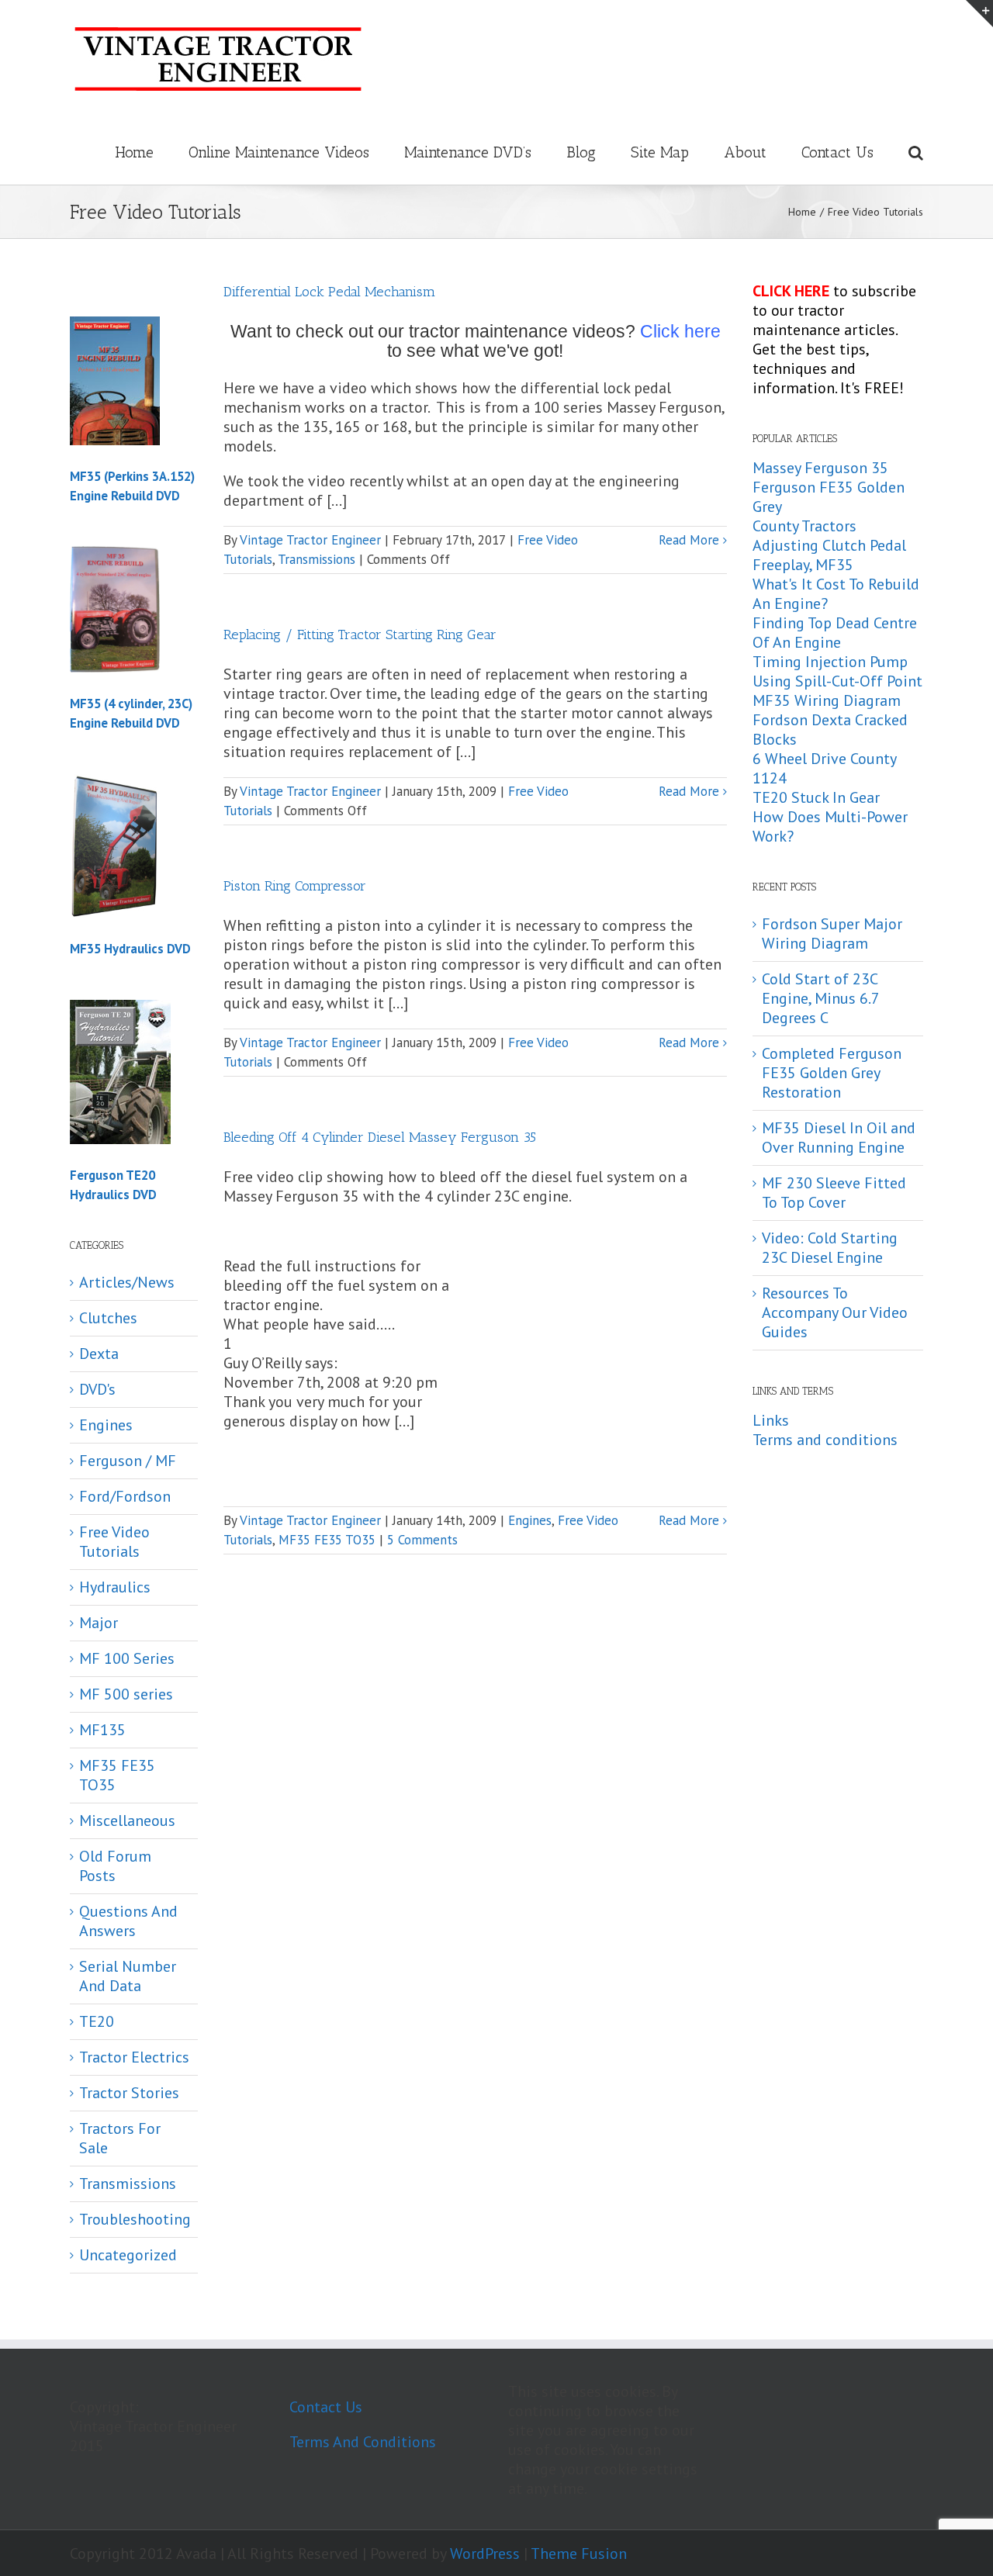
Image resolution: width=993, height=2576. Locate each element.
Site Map (660, 152)
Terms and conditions (825, 1440)
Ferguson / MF (128, 1461)
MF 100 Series (127, 1659)
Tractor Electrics (134, 2057)
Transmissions (317, 559)
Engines (530, 1520)
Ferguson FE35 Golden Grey (829, 497)
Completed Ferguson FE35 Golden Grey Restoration (832, 1073)
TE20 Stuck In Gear (816, 797)
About (745, 152)
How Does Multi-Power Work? (830, 826)
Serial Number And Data (128, 1976)
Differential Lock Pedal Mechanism (329, 292)
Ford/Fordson (125, 1497)
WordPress (485, 2554)
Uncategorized (128, 2255)
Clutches (108, 1318)
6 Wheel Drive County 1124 (824, 768)
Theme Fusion (579, 2554)
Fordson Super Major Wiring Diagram (832, 934)
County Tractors (804, 526)
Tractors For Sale (120, 2139)
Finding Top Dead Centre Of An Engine (835, 633)
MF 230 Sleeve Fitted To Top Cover (834, 1193)
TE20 (97, 2022)
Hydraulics (115, 1587)
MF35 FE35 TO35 (327, 1540)
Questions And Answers (128, 1921)
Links (771, 1420)
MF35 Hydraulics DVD (130, 949)
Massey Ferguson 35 (820, 468)
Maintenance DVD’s (468, 152)
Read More (689, 540)
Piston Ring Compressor (295, 886)
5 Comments (422, 1540)
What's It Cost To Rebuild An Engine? (836, 594)
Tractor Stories (129, 2093)
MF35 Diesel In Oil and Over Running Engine (839, 1138)
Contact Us (837, 152)
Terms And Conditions (363, 2442)
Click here (680, 331)
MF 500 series (126, 1694)
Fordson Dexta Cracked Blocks (830, 730)
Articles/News (127, 1283)
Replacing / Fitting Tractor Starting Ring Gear (360, 634)
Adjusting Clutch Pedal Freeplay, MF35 (829, 555)
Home (134, 152)
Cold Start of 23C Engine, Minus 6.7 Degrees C (820, 998)
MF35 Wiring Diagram (827, 700)
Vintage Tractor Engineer (310, 540)
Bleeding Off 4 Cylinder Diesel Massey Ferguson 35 (380, 1137)
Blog (581, 152)
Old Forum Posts (115, 1866)
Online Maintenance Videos (279, 152)
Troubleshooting (135, 2220)
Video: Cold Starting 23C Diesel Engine (830, 1248)
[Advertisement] (597, 1373)
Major (99, 1623)
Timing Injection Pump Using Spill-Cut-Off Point (837, 671)
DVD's (97, 1390)
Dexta (99, 1354)
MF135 (102, 1730)
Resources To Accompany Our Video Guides (835, 1312)
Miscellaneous (127, 1821)
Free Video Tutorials (114, 1542)
